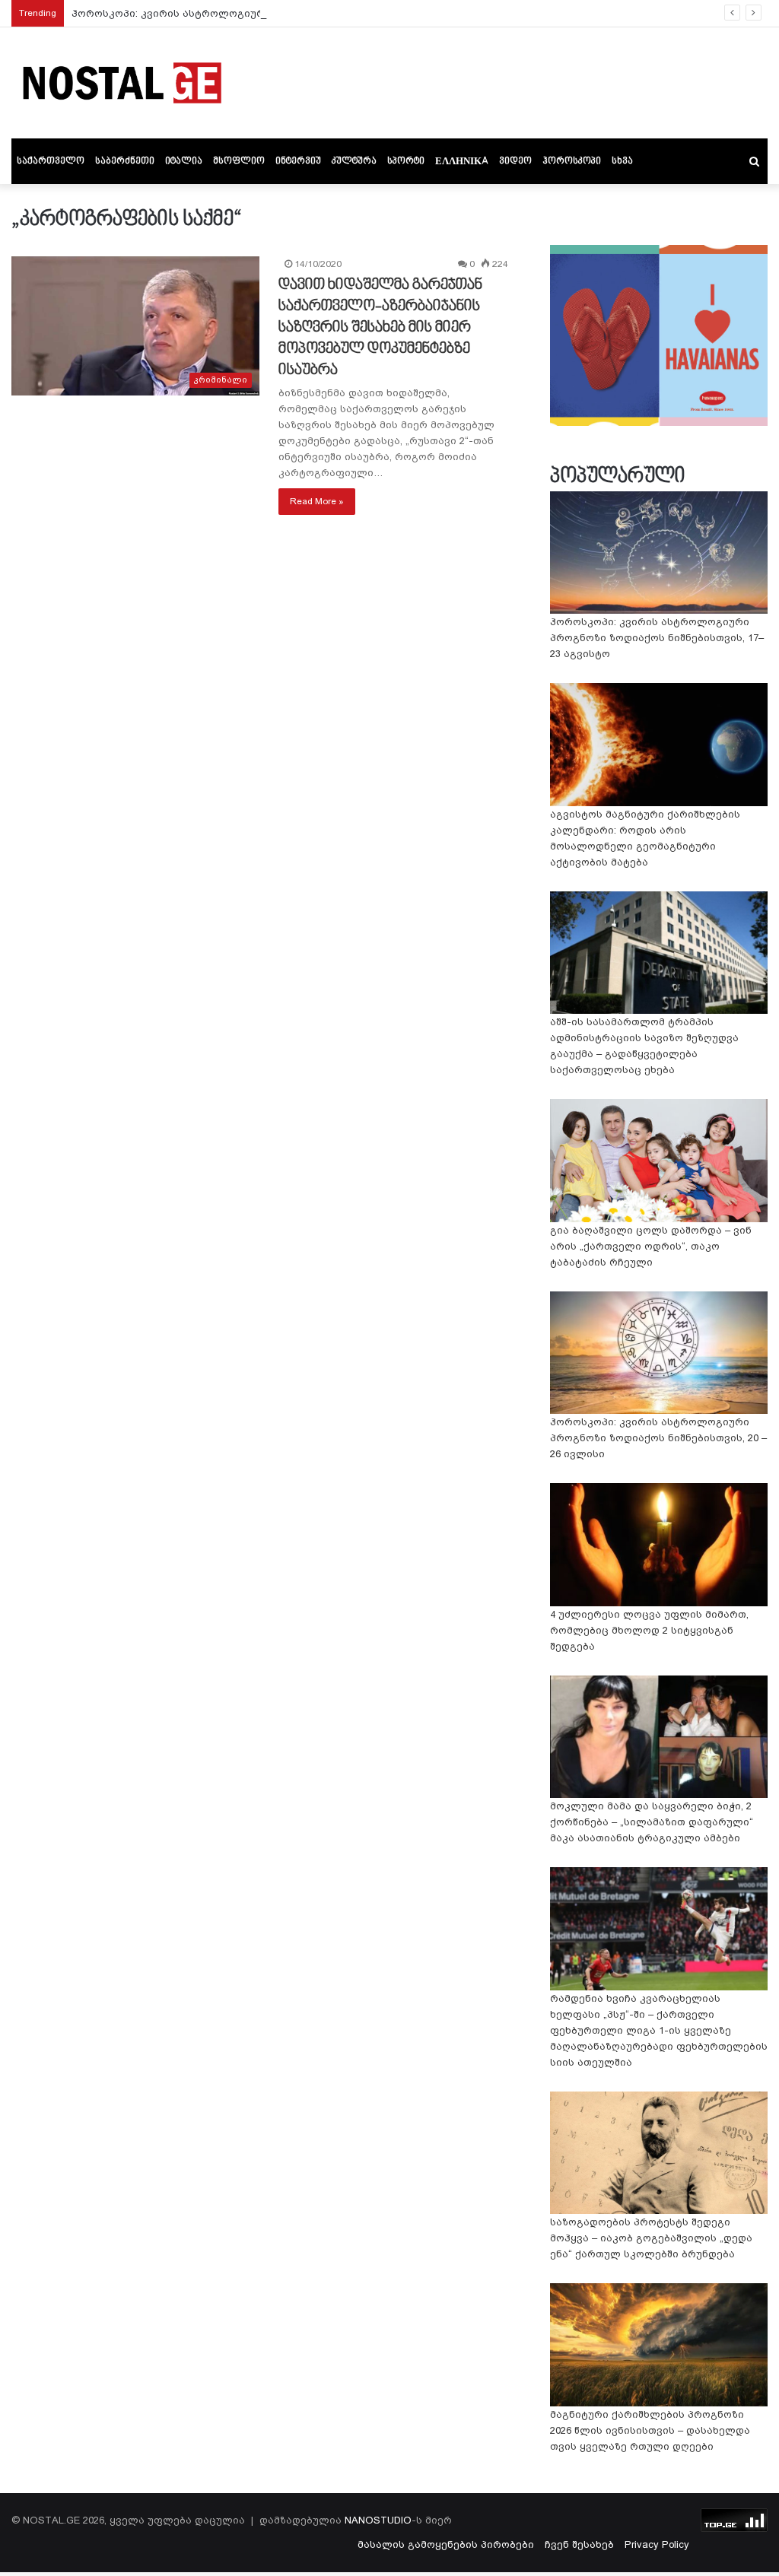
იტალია (184, 161)
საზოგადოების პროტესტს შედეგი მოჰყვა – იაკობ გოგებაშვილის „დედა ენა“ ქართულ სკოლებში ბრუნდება (651, 2238)
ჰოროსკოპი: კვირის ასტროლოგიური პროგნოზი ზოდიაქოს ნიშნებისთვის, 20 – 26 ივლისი (658, 1438)
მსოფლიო (239, 161)
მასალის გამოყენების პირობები (446, 2544)
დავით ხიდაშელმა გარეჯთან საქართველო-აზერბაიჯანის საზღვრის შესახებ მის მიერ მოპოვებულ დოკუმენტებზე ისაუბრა (380, 328)
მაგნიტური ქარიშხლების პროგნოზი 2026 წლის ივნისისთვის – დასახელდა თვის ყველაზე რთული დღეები (650, 2430)
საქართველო (51, 161)
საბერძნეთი (125, 161)
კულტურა (354, 161)
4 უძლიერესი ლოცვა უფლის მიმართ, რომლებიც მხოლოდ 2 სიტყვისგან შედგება (649, 1630)
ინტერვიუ (298, 161)
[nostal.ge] (122, 83)
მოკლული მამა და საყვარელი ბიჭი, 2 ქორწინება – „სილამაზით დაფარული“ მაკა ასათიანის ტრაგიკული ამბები (652, 1822)
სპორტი (406, 161)
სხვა (622, 161)
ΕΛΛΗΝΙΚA (462, 161)
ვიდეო (515, 161)
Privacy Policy (657, 2544)
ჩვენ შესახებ (579, 2544)
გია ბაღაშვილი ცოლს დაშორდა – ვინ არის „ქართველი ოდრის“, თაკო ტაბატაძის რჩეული (651, 1246)
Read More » (317, 501)
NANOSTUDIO (378, 2520)
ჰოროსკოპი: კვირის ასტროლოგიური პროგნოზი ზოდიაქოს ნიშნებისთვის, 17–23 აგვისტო (310, 13)
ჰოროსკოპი (572, 161)
